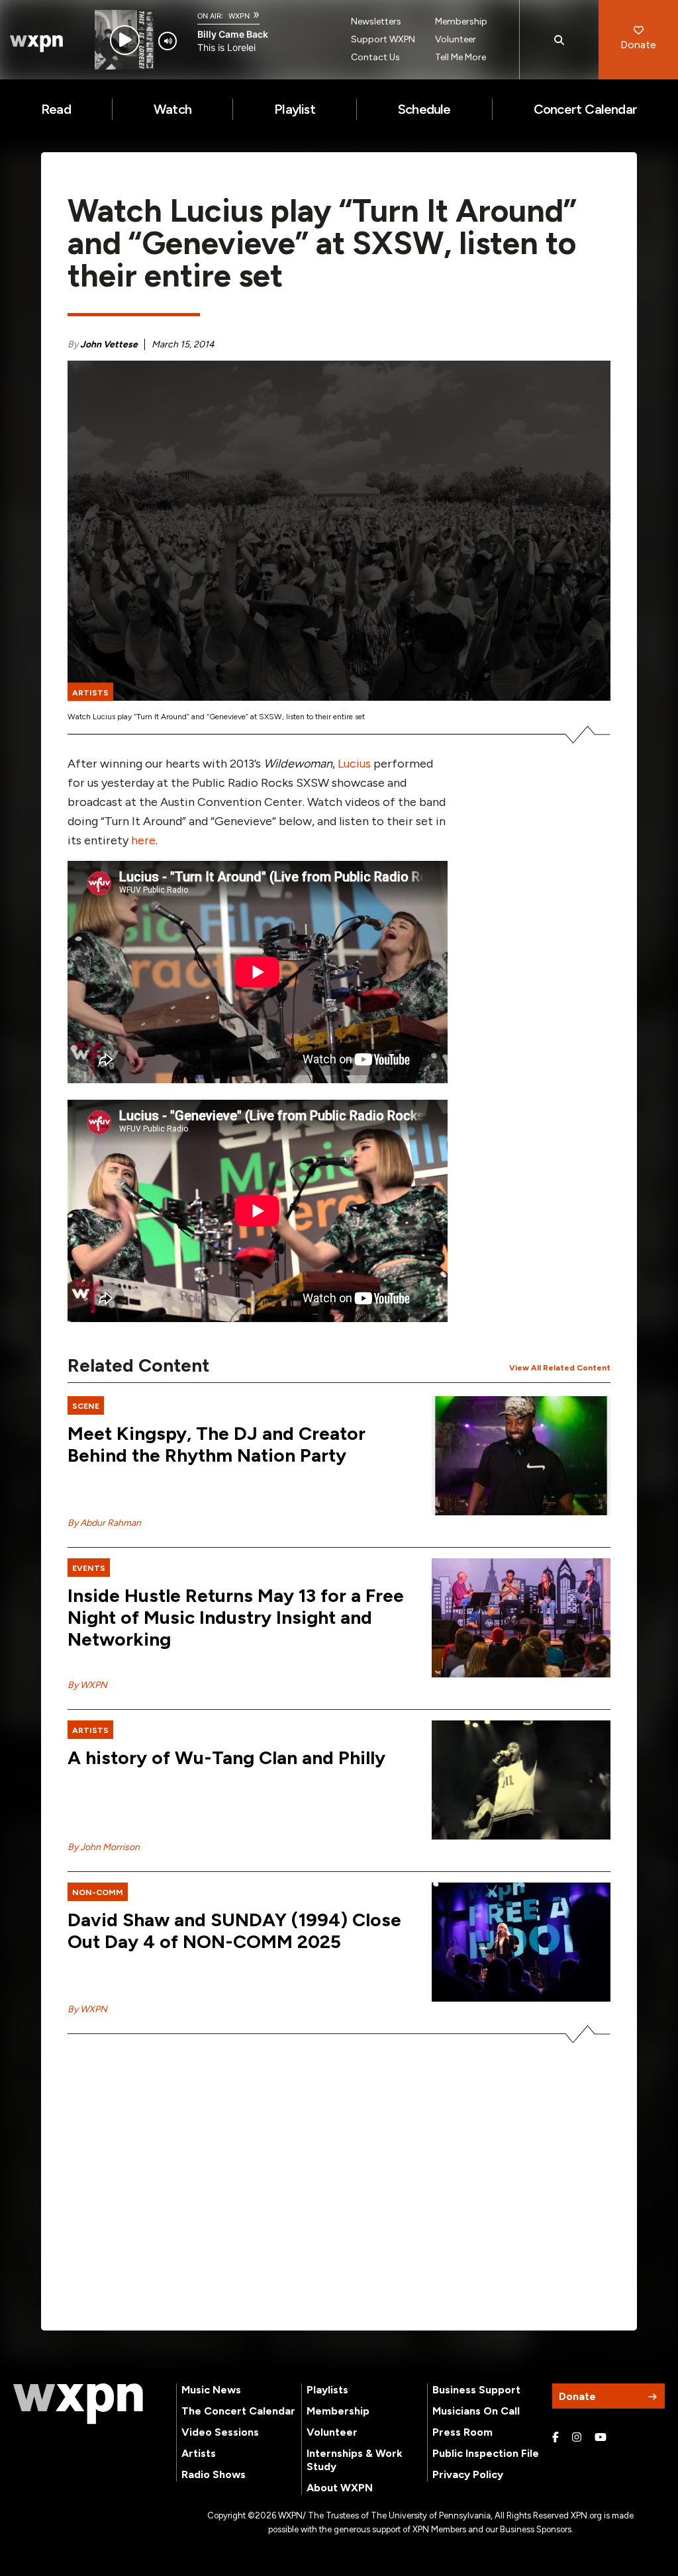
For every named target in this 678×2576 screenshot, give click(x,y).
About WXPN (340, 2488)
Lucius (356, 764)
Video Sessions (220, 2432)
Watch (172, 109)
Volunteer (456, 39)
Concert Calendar (585, 109)
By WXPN (87, 1685)
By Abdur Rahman (104, 1523)
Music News (211, 2390)
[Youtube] (601, 2438)
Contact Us (375, 57)
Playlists (327, 2390)
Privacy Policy (468, 2474)
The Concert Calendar (238, 2411)
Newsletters (376, 22)
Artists (199, 2453)
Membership (461, 22)
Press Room (462, 2432)
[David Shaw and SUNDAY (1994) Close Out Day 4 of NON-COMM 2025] (521, 1942)
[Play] (125, 40)
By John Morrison (104, 1847)
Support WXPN (383, 39)
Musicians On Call (476, 2411)
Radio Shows (214, 2474)
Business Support (476, 2390)
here (143, 840)
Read (56, 109)
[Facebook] (556, 2438)
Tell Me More (460, 57)
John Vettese (109, 344)
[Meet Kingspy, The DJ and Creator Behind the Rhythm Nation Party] (521, 1456)
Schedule (424, 109)
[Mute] (168, 41)
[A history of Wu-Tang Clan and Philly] (521, 1780)
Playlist (295, 109)
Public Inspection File (486, 2453)
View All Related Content (560, 1368)
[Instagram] (577, 2438)
